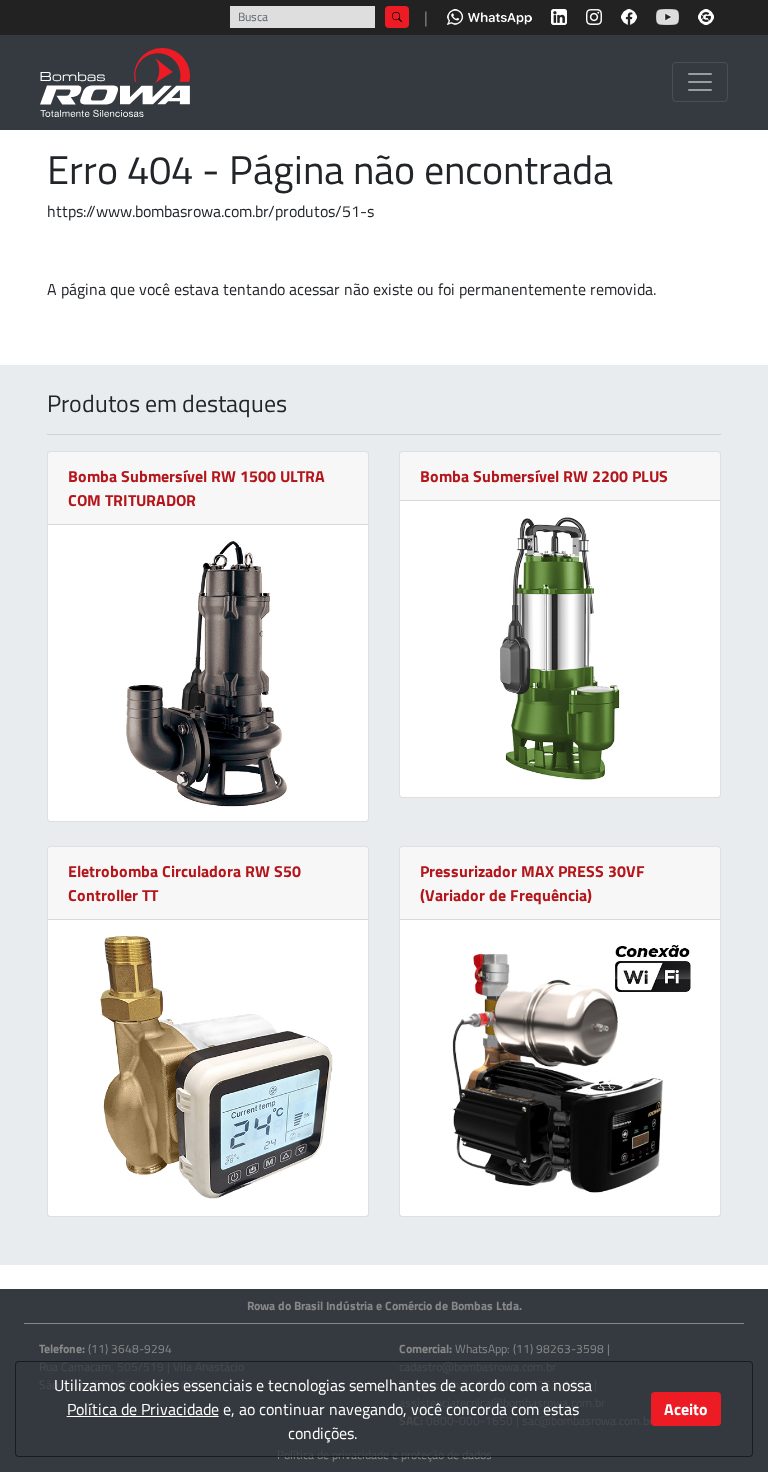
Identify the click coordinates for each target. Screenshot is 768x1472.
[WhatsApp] (489, 15)
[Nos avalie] (706, 15)
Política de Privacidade (143, 1409)
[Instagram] (594, 15)
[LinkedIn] (559, 15)
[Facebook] (629, 15)
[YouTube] (667, 15)
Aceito (686, 1409)
